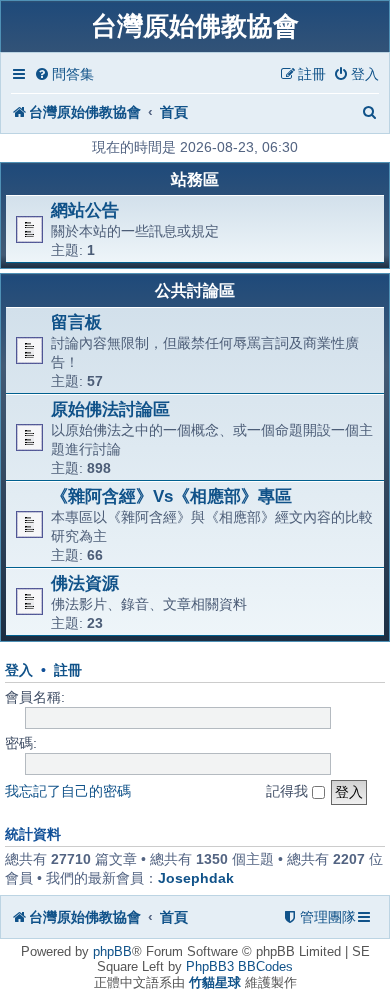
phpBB (112, 951)
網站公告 (85, 210)
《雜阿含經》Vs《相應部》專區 (171, 496)
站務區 (195, 179)
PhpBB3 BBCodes (239, 966)
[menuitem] (64, 74)
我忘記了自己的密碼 (68, 791)
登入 (19, 670)
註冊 (68, 670)
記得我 (289, 791)
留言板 (76, 322)
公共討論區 (195, 290)
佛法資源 (85, 583)
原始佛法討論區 (110, 409)
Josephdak (196, 878)
